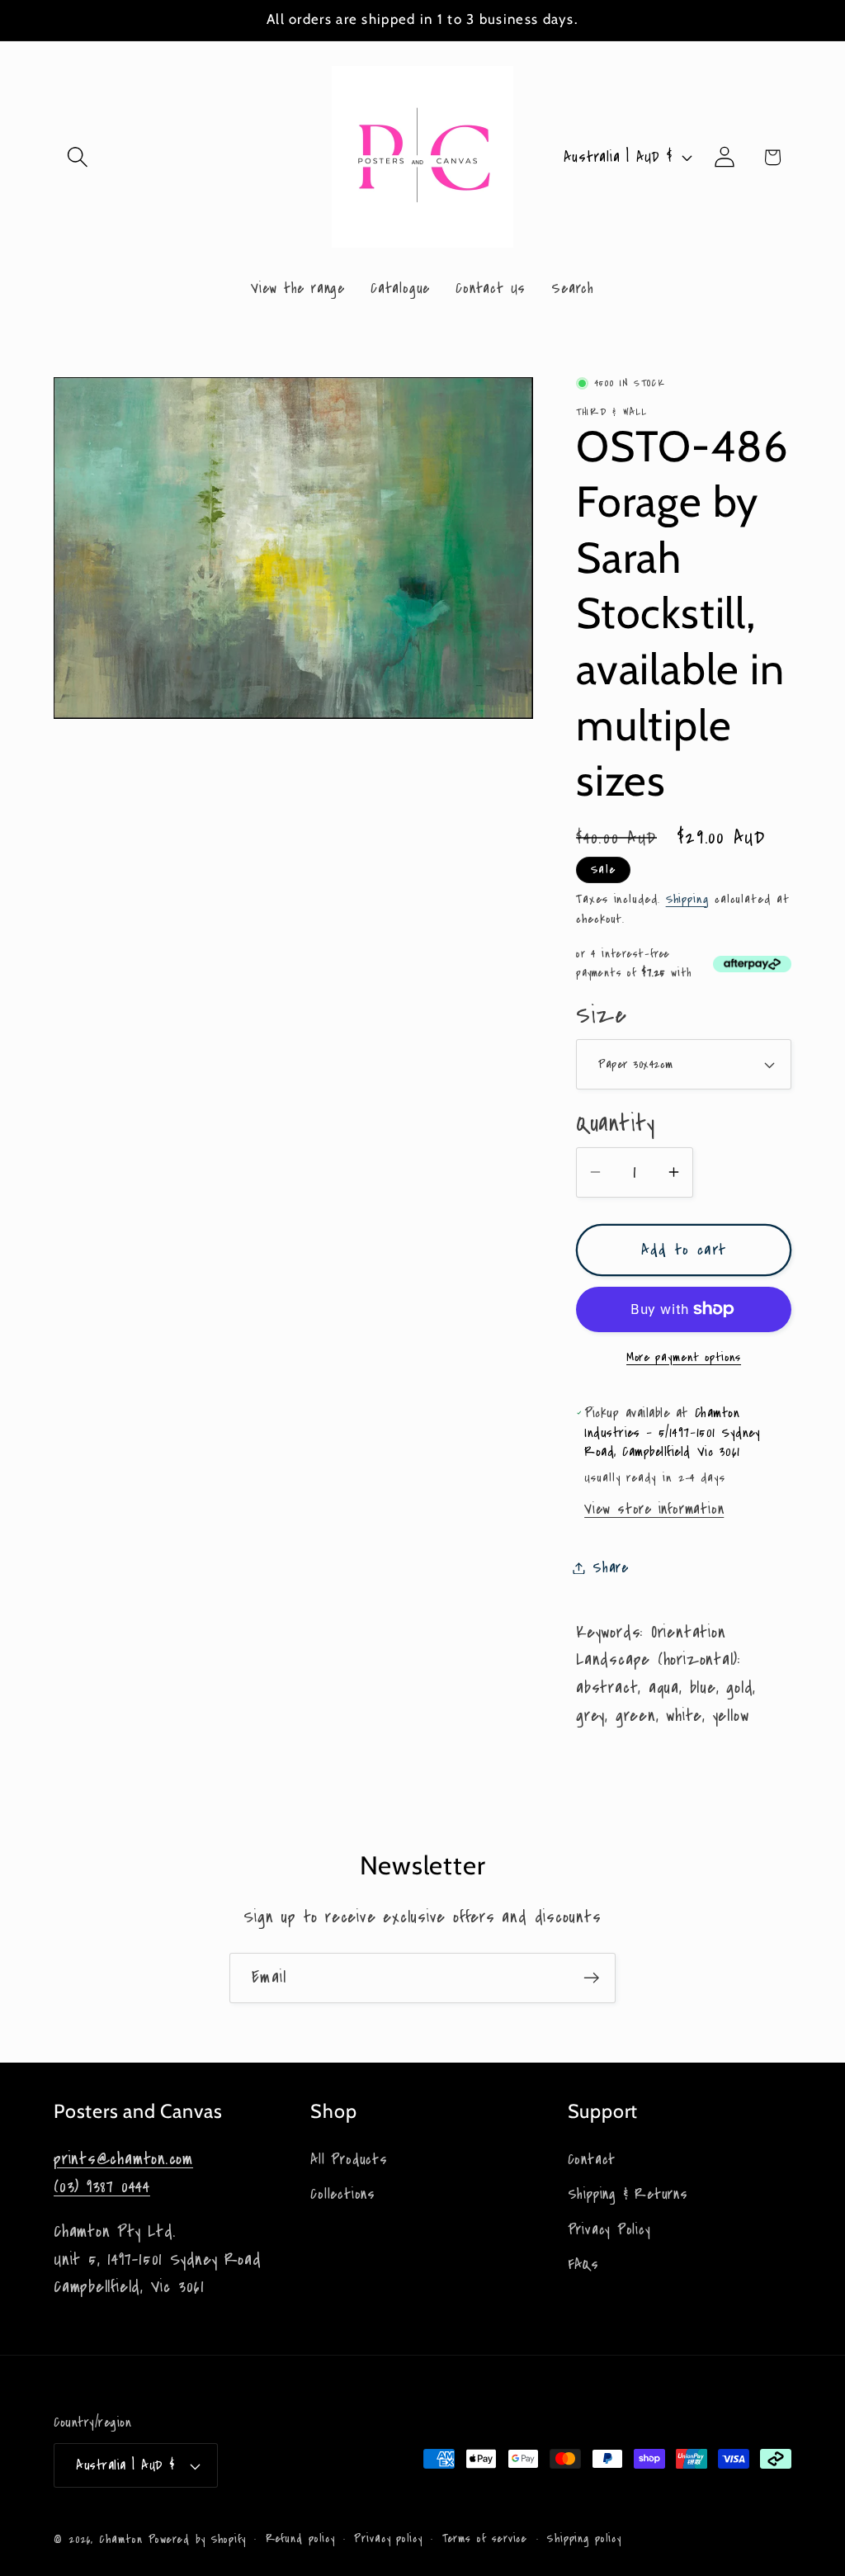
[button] (77, 157)
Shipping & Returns (628, 2194)
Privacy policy (388, 2539)
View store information (654, 1509)
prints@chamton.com (123, 2159)
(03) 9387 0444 (102, 2187)
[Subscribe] (591, 1978)
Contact (592, 2160)
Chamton (120, 2540)
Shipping (687, 899)
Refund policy (300, 2539)
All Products (349, 2160)
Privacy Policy (609, 2230)
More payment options (684, 1357)
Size (601, 1016)
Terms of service (485, 2539)
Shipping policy (584, 2539)
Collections (343, 2194)
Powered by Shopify (197, 2540)
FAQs (583, 2264)
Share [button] (611, 1568)
